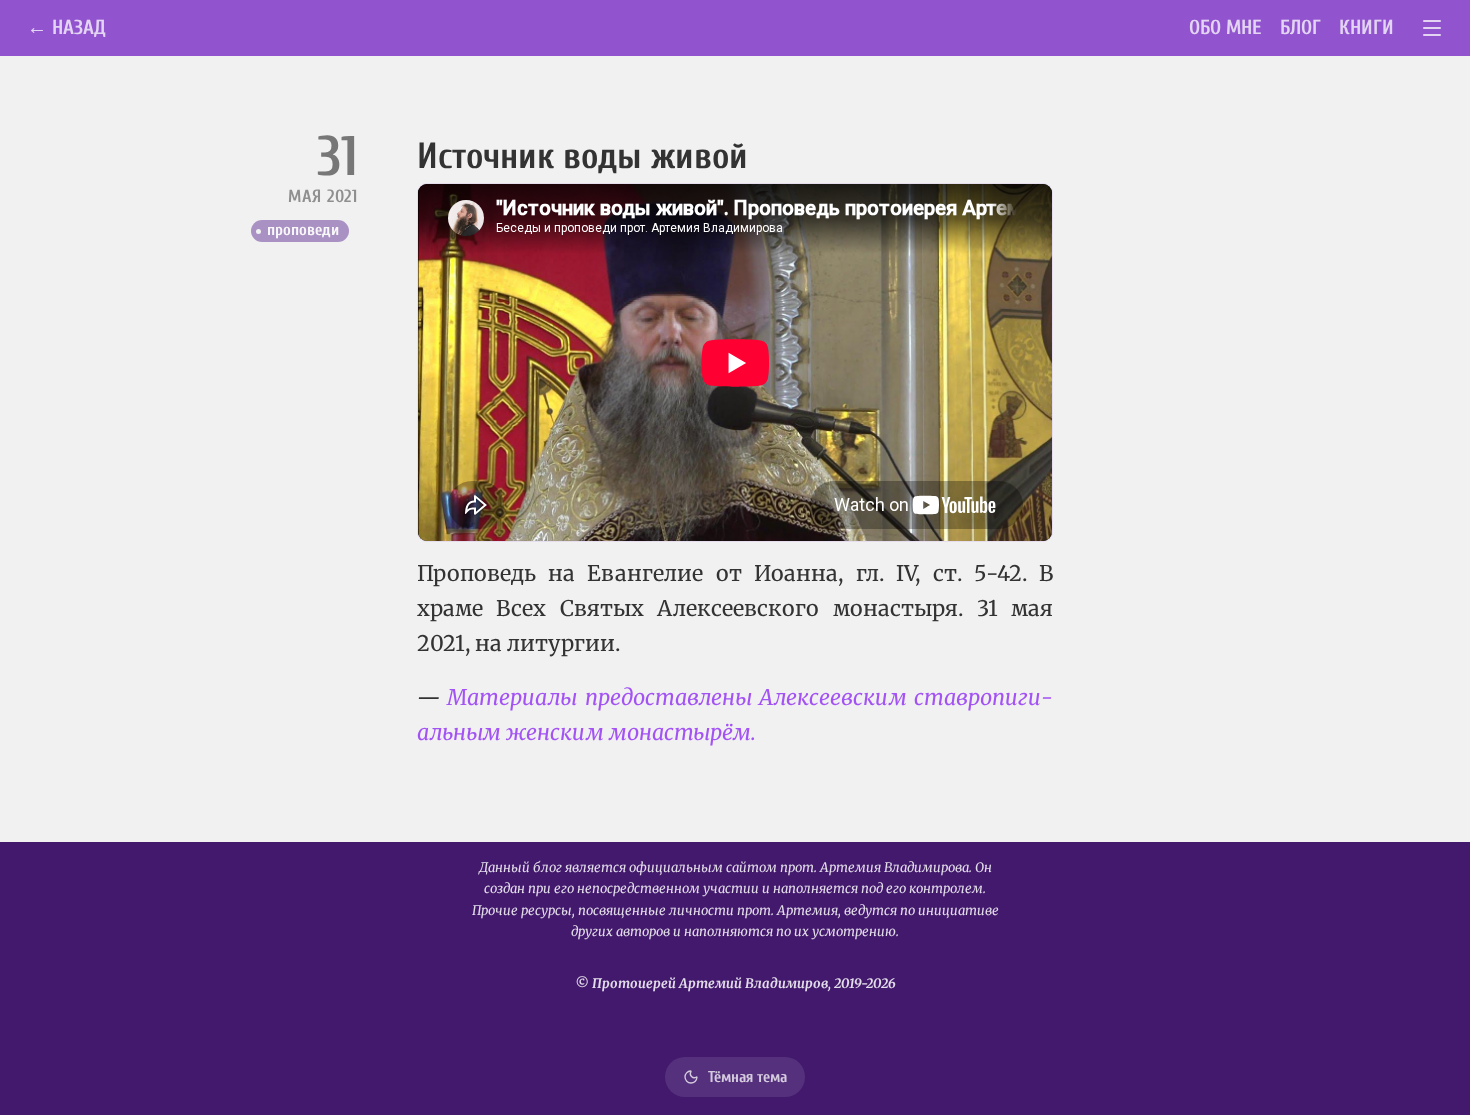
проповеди (303, 230)
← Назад (66, 27)
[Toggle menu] (1432, 28)
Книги (1366, 27)
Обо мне (1225, 27)
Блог (1300, 27)
